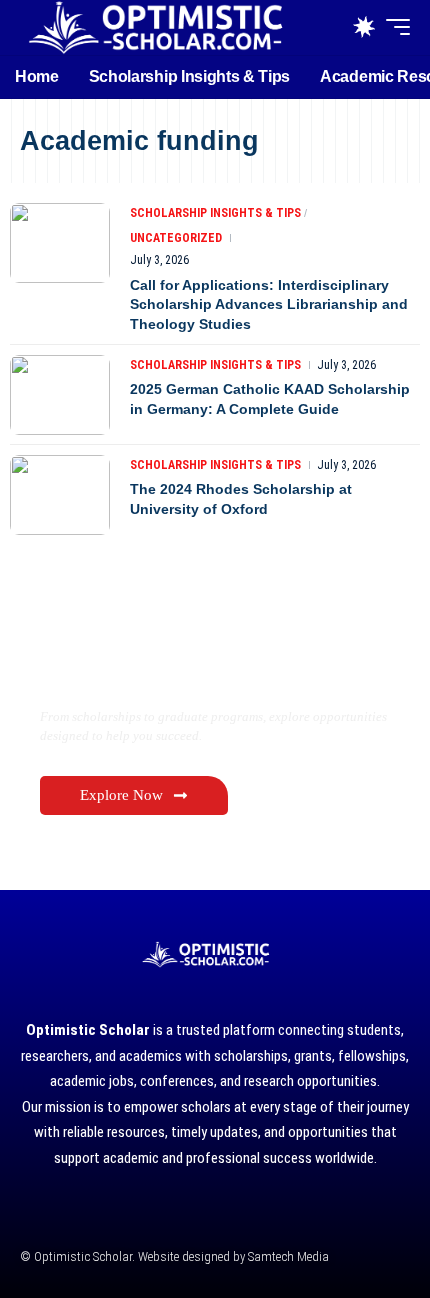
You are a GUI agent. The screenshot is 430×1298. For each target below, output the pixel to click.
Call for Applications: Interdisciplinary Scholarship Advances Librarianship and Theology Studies (269, 304)
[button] (393, 27)
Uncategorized (176, 238)
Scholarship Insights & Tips (215, 213)
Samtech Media (287, 1256)
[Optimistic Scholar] (155, 27)
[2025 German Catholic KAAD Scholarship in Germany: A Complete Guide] (60, 395)
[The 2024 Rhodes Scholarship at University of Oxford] (60, 495)
